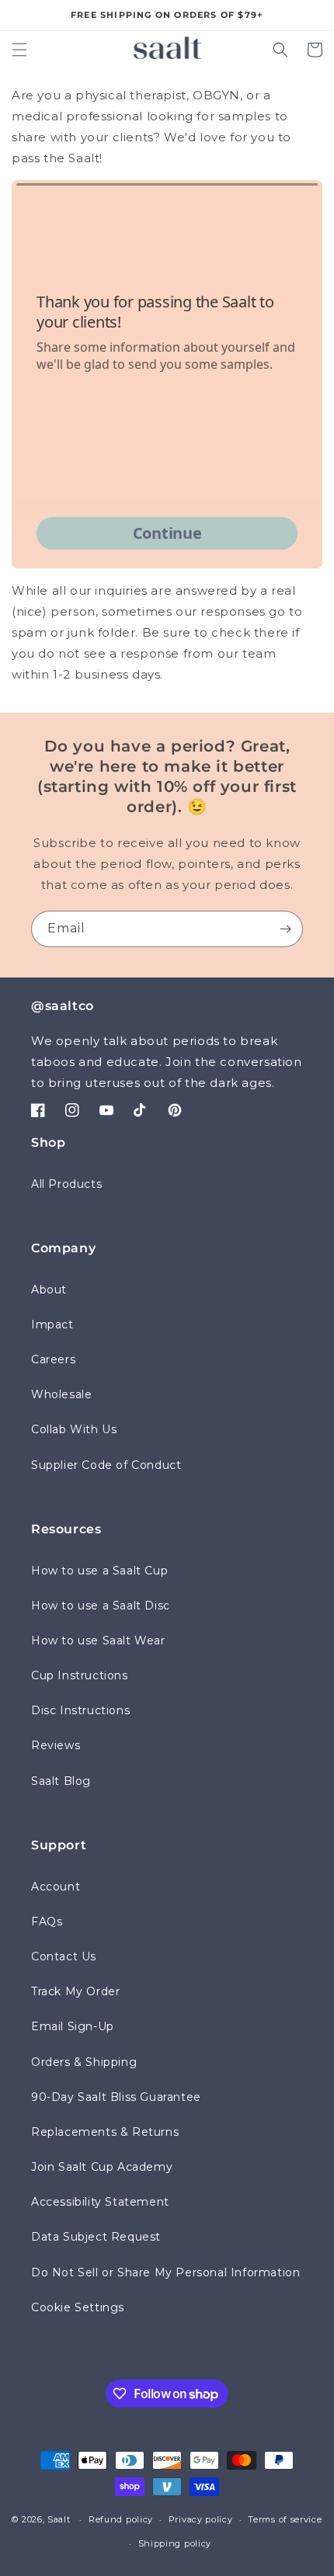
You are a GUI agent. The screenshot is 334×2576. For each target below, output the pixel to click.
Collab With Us (74, 1429)
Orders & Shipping (84, 2062)
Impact (52, 1324)
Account (56, 1887)
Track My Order (75, 1991)
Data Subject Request (96, 2237)
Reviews (56, 1745)
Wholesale (61, 1394)
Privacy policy (201, 2519)
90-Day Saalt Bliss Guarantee (116, 2097)
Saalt (60, 2519)
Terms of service (285, 2519)
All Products (66, 1184)
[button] (19, 50)
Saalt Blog (61, 1781)
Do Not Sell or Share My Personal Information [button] (165, 2272)
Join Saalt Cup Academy (102, 2167)
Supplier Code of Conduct (106, 1465)
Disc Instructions (80, 1710)
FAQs (47, 1922)
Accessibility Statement (100, 2202)
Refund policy (121, 2519)
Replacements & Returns (105, 2132)
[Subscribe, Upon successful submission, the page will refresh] (285, 929)
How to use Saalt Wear (98, 1640)
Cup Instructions (80, 1675)
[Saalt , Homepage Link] (167, 47)
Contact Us (64, 1956)
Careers (53, 1359)
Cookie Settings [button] (78, 2307)
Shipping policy (175, 2543)
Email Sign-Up (73, 2026)
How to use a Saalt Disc (101, 1606)
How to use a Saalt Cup (99, 1571)
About (49, 1290)
